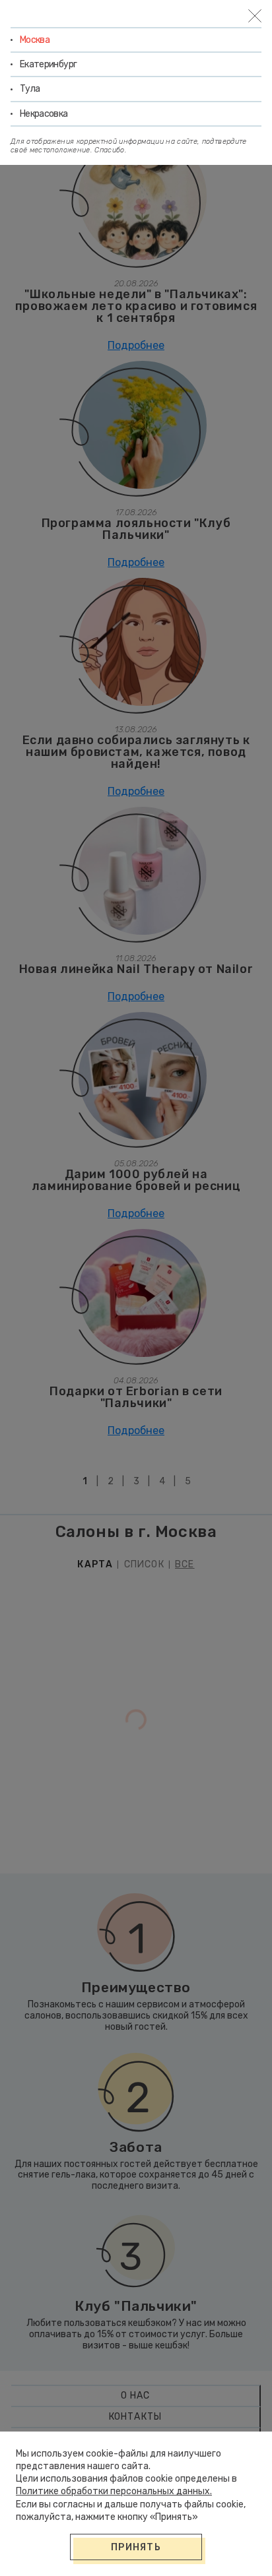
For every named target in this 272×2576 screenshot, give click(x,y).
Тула (30, 89)
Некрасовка (44, 114)
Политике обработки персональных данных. (114, 2491)
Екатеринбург (48, 64)
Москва (35, 40)
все (185, 1565)
